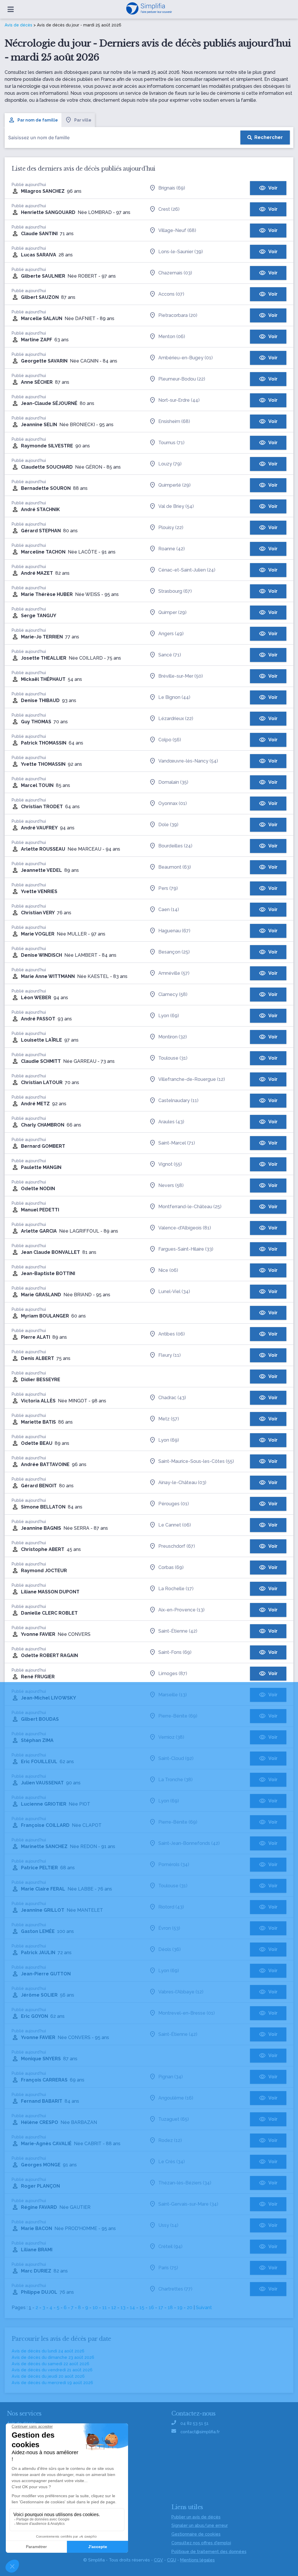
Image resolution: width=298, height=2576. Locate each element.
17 (161, 2308)
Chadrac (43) (172, 1398)
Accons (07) (171, 294)
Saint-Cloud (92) (176, 1758)
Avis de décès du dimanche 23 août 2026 (53, 2357)
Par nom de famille (38, 120)
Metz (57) (169, 1419)
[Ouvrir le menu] (11, 9)
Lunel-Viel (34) (174, 1291)
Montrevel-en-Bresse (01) (187, 2013)
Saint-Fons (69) (175, 1652)
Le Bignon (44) (174, 697)
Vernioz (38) (171, 1737)
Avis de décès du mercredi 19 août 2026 (52, 2383)
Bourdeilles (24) (175, 846)
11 (104, 2308)
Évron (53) (169, 1928)
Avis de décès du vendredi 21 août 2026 (52, 2370)
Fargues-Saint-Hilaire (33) (186, 1249)
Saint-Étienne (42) (178, 1631)
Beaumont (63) (175, 867)
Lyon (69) (169, 1016)
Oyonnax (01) (173, 803)
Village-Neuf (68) (177, 230)
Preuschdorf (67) (177, 1546)
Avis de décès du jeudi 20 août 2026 (48, 2376)
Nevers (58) (171, 1185)
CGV (158, 2560)
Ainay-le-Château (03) (182, 1482)
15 (142, 2308)
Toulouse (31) (173, 1058)
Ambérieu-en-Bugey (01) (186, 358)
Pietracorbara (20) (178, 315)
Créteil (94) (170, 2246)
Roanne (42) (172, 549)
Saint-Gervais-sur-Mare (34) (188, 2204)
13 (123, 2308)
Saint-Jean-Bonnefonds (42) (189, 1843)
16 (151, 2308)
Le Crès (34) (172, 2162)
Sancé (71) (170, 655)
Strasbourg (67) (175, 591)
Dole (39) (168, 825)
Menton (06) (172, 336)
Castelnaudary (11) (178, 1100)
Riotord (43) (171, 1907)
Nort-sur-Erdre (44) (179, 400)
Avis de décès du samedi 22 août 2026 (50, 2364)
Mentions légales (197, 2560)
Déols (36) (170, 1949)
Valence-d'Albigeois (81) (185, 1228)
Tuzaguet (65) (174, 2119)
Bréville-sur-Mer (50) (181, 676)
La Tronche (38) (175, 1780)
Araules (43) (171, 1122)
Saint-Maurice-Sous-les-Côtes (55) (196, 1461)
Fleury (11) (170, 1355)
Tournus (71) (171, 443)
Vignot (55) (170, 1164)
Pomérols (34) (174, 1864)
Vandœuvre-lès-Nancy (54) (188, 761)
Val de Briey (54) (176, 506)
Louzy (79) (170, 464)
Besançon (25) (174, 952)
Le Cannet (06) (175, 1525)
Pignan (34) (171, 2077)
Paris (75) (168, 2268)
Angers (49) (171, 634)
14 (132, 2308)
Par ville (83, 120)
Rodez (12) (170, 2140)
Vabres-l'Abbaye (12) (181, 1992)
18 (170, 2308)
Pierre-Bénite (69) (178, 1716)
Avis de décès (18, 25)
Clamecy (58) (173, 994)
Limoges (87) (173, 1673)
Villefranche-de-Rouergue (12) (192, 1079)
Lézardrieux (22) (176, 718)
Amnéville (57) (174, 973)
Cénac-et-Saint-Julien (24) (187, 570)
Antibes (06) (172, 1334)
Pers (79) (168, 888)
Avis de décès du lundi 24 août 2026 (48, 2351)
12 (114, 2308)
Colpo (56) (170, 740)
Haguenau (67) (174, 931)
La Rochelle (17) (176, 1589)
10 (95, 2308)
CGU (172, 2560)
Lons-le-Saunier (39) (181, 252)
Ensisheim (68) (174, 421)
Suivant (204, 2308)
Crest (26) (169, 209)
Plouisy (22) (171, 527)
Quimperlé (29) (174, 485)
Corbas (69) (171, 1567)
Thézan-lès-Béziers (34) (185, 2183)
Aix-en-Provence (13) (181, 1610)
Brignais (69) (172, 188)
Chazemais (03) (175, 273)
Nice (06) (168, 1270)
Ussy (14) (168, 2225)
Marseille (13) (173, 1695)
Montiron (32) (173, 1037)
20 (190, 2308)
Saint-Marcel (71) (177, 1143)
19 (180, 2308)
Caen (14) (169, 909)
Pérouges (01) (174, 1504)
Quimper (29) (172, 612)
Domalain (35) (173, 782)
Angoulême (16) (176, 2098)
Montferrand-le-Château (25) (190, 1207)
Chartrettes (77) (175, 2289)
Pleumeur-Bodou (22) (182, 379)
